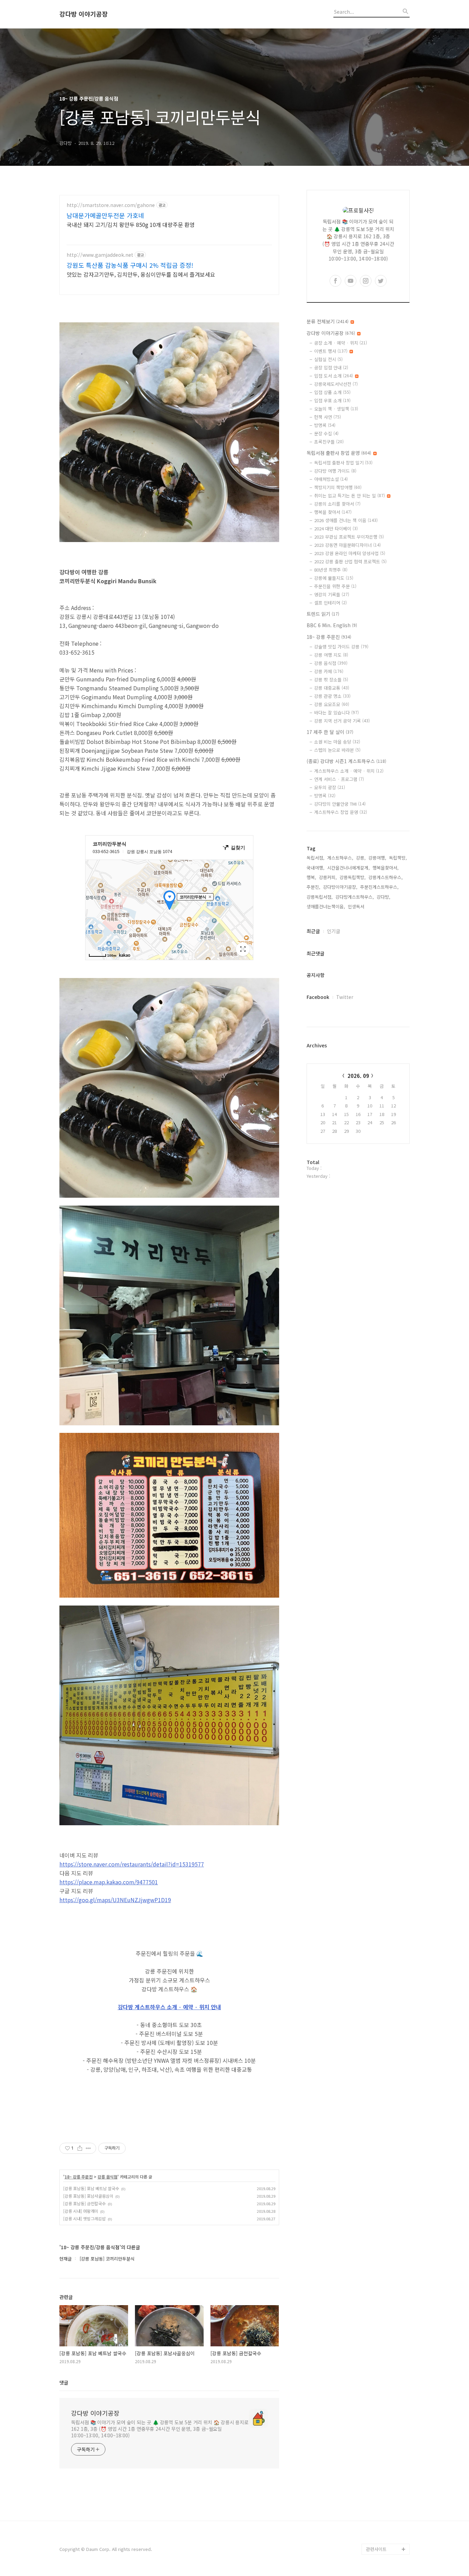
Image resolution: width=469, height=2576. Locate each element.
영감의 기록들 (332, 594)
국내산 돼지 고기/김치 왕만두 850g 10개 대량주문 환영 (131, 224)
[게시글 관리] (88, 2148)
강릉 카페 (329, 671)
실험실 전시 (328, 359)
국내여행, (316, 868)
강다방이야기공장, (340, 887)
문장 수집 (326, 433)
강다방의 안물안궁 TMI (340, 804)
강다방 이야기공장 (84, 14)
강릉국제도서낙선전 (336, 384)
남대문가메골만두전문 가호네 (105, 215)
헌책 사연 (328, 417)
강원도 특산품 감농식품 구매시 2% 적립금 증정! (130, 265)
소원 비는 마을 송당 (337, 742)
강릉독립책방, (353, 877)
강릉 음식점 (107, 2177)
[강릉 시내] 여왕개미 (81, 2211)
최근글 (313, 931)
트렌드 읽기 (323, 614)
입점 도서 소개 (334, 376)
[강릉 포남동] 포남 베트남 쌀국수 (91, 2188)
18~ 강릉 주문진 (79, 2177)
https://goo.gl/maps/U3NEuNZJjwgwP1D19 (115, 1900)
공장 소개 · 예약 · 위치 (341, 343)
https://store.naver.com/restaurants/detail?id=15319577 (132, 1864)
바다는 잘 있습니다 (336, 712)
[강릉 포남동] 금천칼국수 (84, 2203)
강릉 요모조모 (332, 704)
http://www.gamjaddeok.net (100, 255)
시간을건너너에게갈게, (348, 868)
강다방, (384, 897)
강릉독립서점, (320, 897)
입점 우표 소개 (332, 400)
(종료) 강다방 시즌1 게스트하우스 (346, 761)
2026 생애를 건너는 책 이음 (346, 520)
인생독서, (357, 906)
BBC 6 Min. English (332, 625)
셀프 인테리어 (330, 603)
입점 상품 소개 (332, 392)
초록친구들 (329, 442)
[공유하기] (80, 2148)
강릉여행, (377, 858)
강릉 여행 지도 (331, 655)
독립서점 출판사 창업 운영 (339, 453)
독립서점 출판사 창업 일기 (343, 463)
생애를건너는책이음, (326, 906)
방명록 (325, 425)
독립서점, (316, 858)
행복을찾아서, (386, 868)
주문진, (313, 887)
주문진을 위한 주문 (335, 586)
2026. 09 (358, 1076)
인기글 (334, 931)
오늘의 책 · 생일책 (336, 409)
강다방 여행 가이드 (335, 471)
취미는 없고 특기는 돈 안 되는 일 (350, 496)
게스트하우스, (340, 858)
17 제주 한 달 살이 (330, 732)
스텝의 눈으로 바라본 (337, 750)
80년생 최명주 (331, 570)
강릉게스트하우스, (386, 877)
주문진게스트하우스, (379, 887)
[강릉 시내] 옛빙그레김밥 (84, 2218)
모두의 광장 (330, 787)
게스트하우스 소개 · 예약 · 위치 (349, 771)
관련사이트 (376, 2549)
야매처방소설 (331, 479)
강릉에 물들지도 (334, 578)
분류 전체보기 (328, 321)
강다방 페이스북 (381, 2527)
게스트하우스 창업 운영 (341, 812)
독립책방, (398, 858)
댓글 (64, 2382)
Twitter (345, 997)
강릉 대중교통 (332, 688)
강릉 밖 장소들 (331, 680)
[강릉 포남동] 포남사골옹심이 (88, 2196)
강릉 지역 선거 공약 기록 (342, 721)
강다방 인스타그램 (384, 2505)
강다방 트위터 (379, 2538)
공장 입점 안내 (331, 367)
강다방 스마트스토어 (386, 2516)
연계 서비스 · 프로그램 (339, 779)
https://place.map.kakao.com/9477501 (109, 1882)
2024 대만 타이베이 (336, 528)
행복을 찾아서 (333, 512)
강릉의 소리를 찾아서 (337, 504)
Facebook (318, 997)
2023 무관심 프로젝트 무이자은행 (349, 537)
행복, (311, 877)
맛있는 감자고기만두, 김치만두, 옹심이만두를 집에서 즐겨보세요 (141, 274)
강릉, (361, 858)
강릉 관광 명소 (332, 696)
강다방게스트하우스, (355, 897)
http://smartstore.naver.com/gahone (111, 205)
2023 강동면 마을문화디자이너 (347, 545)
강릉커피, (328, 877)
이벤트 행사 (331, 351)
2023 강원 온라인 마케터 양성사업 (350, 553)
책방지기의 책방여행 (338, 487)
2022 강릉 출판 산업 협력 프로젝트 (350, 561)
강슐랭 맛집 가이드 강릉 (341, 647)
